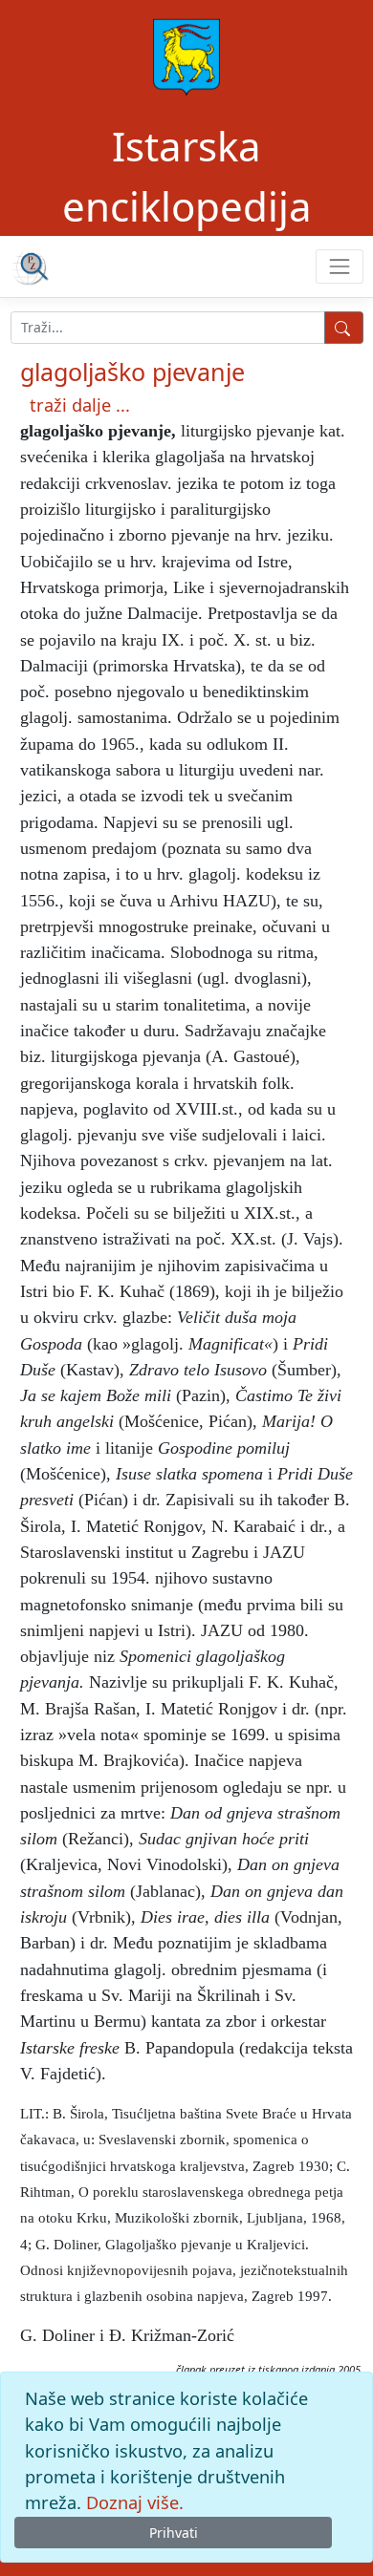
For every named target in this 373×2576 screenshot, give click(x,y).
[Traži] (344, 328)
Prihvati (174, 2533)
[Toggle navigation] (339, 266)
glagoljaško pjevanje (132, 372)
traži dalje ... (80, 405)
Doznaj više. (135, 2502)
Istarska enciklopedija (187, 176)
